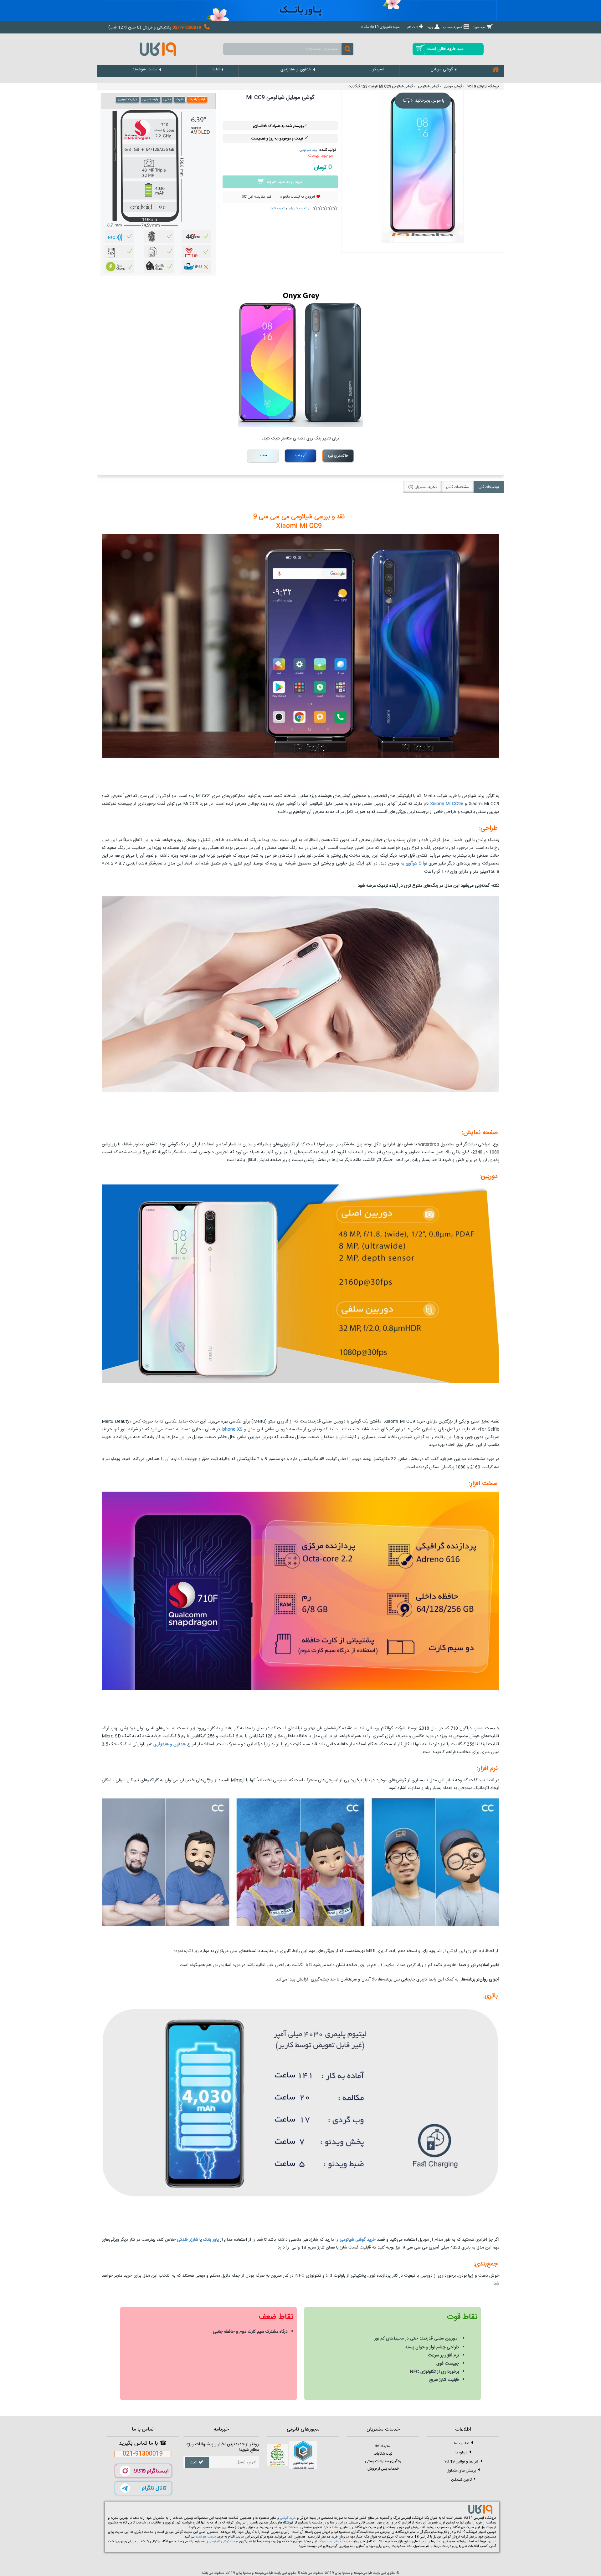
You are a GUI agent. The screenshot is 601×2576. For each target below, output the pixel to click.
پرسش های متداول (461, 2471)
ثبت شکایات (383, 2454)
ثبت (193, 2462)
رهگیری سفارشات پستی (383, 2461)
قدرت (180, 99)
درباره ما (461, 2452)
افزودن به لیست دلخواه (298, 197)
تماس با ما (462, 2443)
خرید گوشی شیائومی (358, 2240)
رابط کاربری (150, 99)
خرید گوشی (288, 2518)
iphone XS (231, 1429)
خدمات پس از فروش (383, 2469)
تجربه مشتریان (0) (422, 487)
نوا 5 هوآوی (416, 864)
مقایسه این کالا (254, 197)
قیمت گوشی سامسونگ (334, 2542)
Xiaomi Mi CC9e (447, 804)
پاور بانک (211, 2240)
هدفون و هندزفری (170, 1744)
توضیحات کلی (489, 487)
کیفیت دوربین (127, 99)
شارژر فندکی (188, 2240)
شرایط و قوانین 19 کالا (462, 2462)
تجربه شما (278, 209)
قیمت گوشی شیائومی (223, 2542)
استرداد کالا (383, 2446)
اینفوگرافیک (197, 99)
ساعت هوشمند (206, 2537)
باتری (167, 99)
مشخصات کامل (457, 487)
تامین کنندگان (461, 2480)
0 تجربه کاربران (299, 209)
